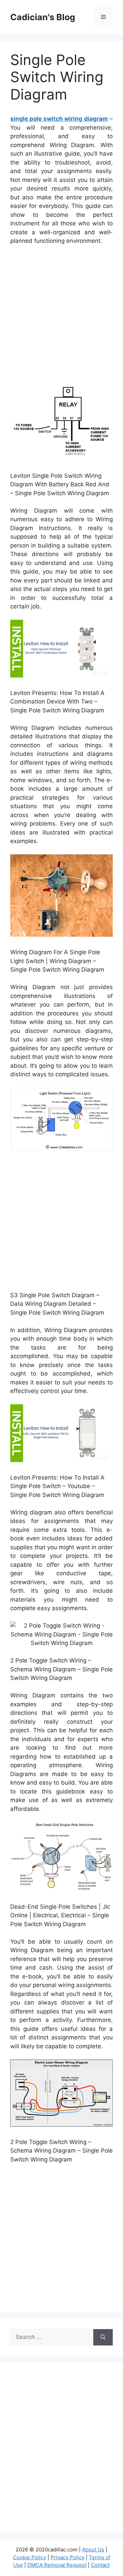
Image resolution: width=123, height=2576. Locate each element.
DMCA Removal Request (57, 2565)
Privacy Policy (67, 2557)
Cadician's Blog (43, 17)
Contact (100, 2565)
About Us (93, 2549)
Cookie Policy (30, 2557)
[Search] (103, 2337)
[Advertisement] (61, 316)
